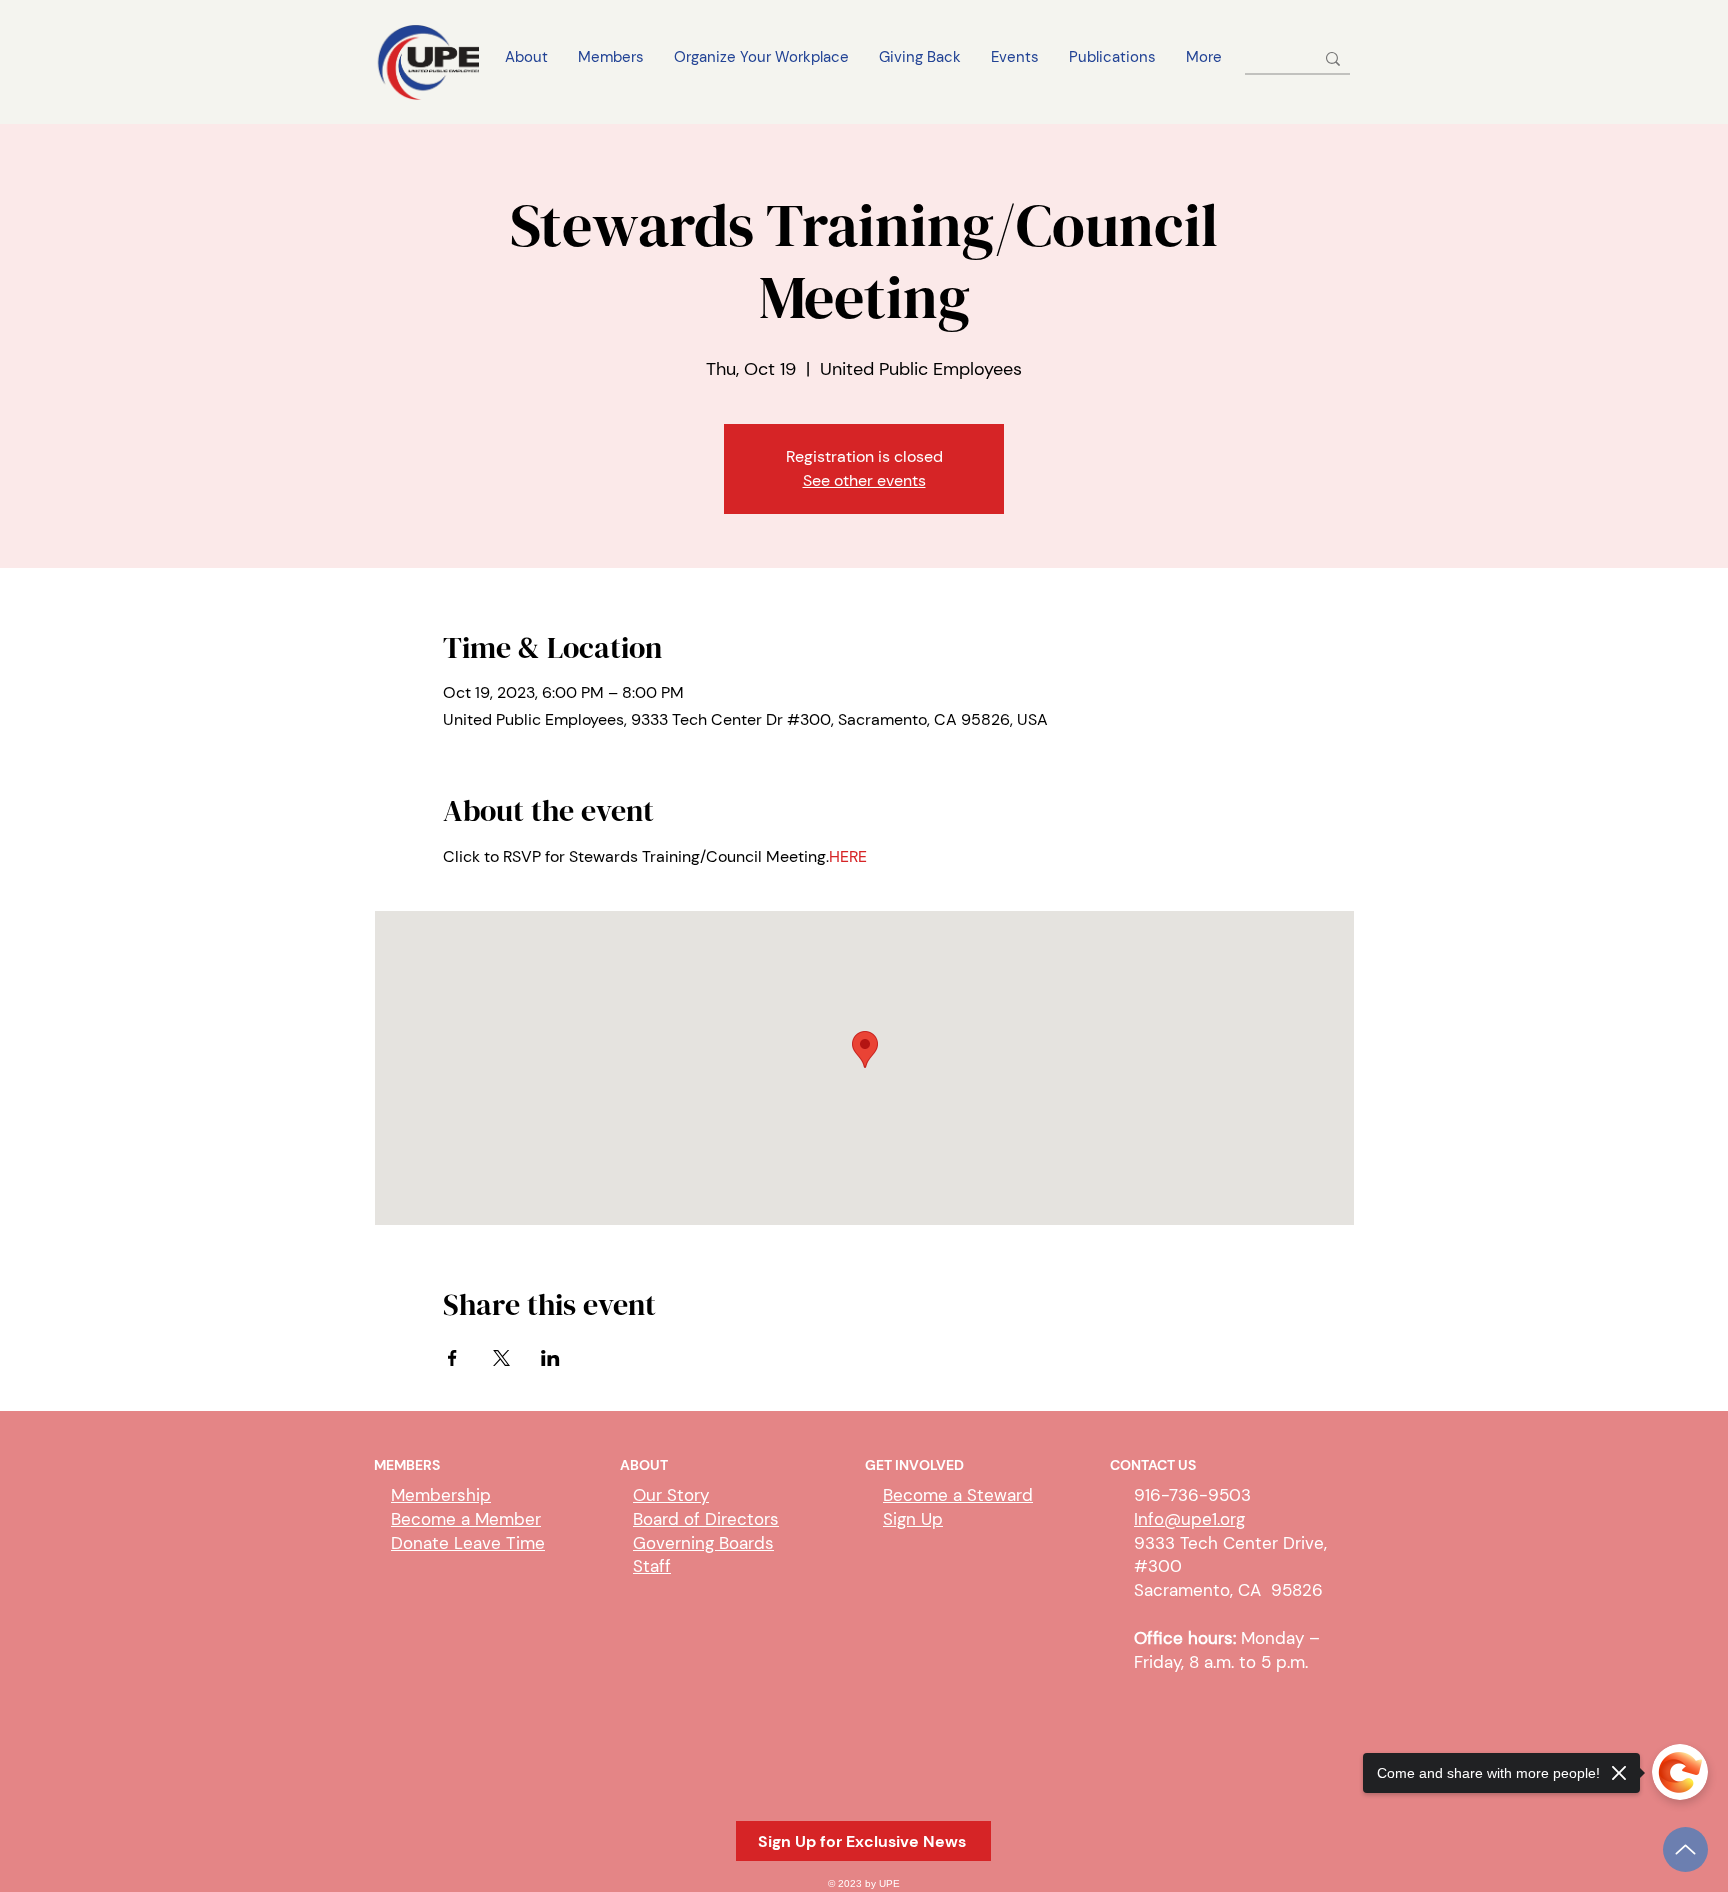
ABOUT (644, 1465)
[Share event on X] (501, 1358)
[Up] (1685, 1849)
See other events (864, 480)
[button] (863, 1841)
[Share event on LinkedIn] (550, 1358)
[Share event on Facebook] (452, 1358)
